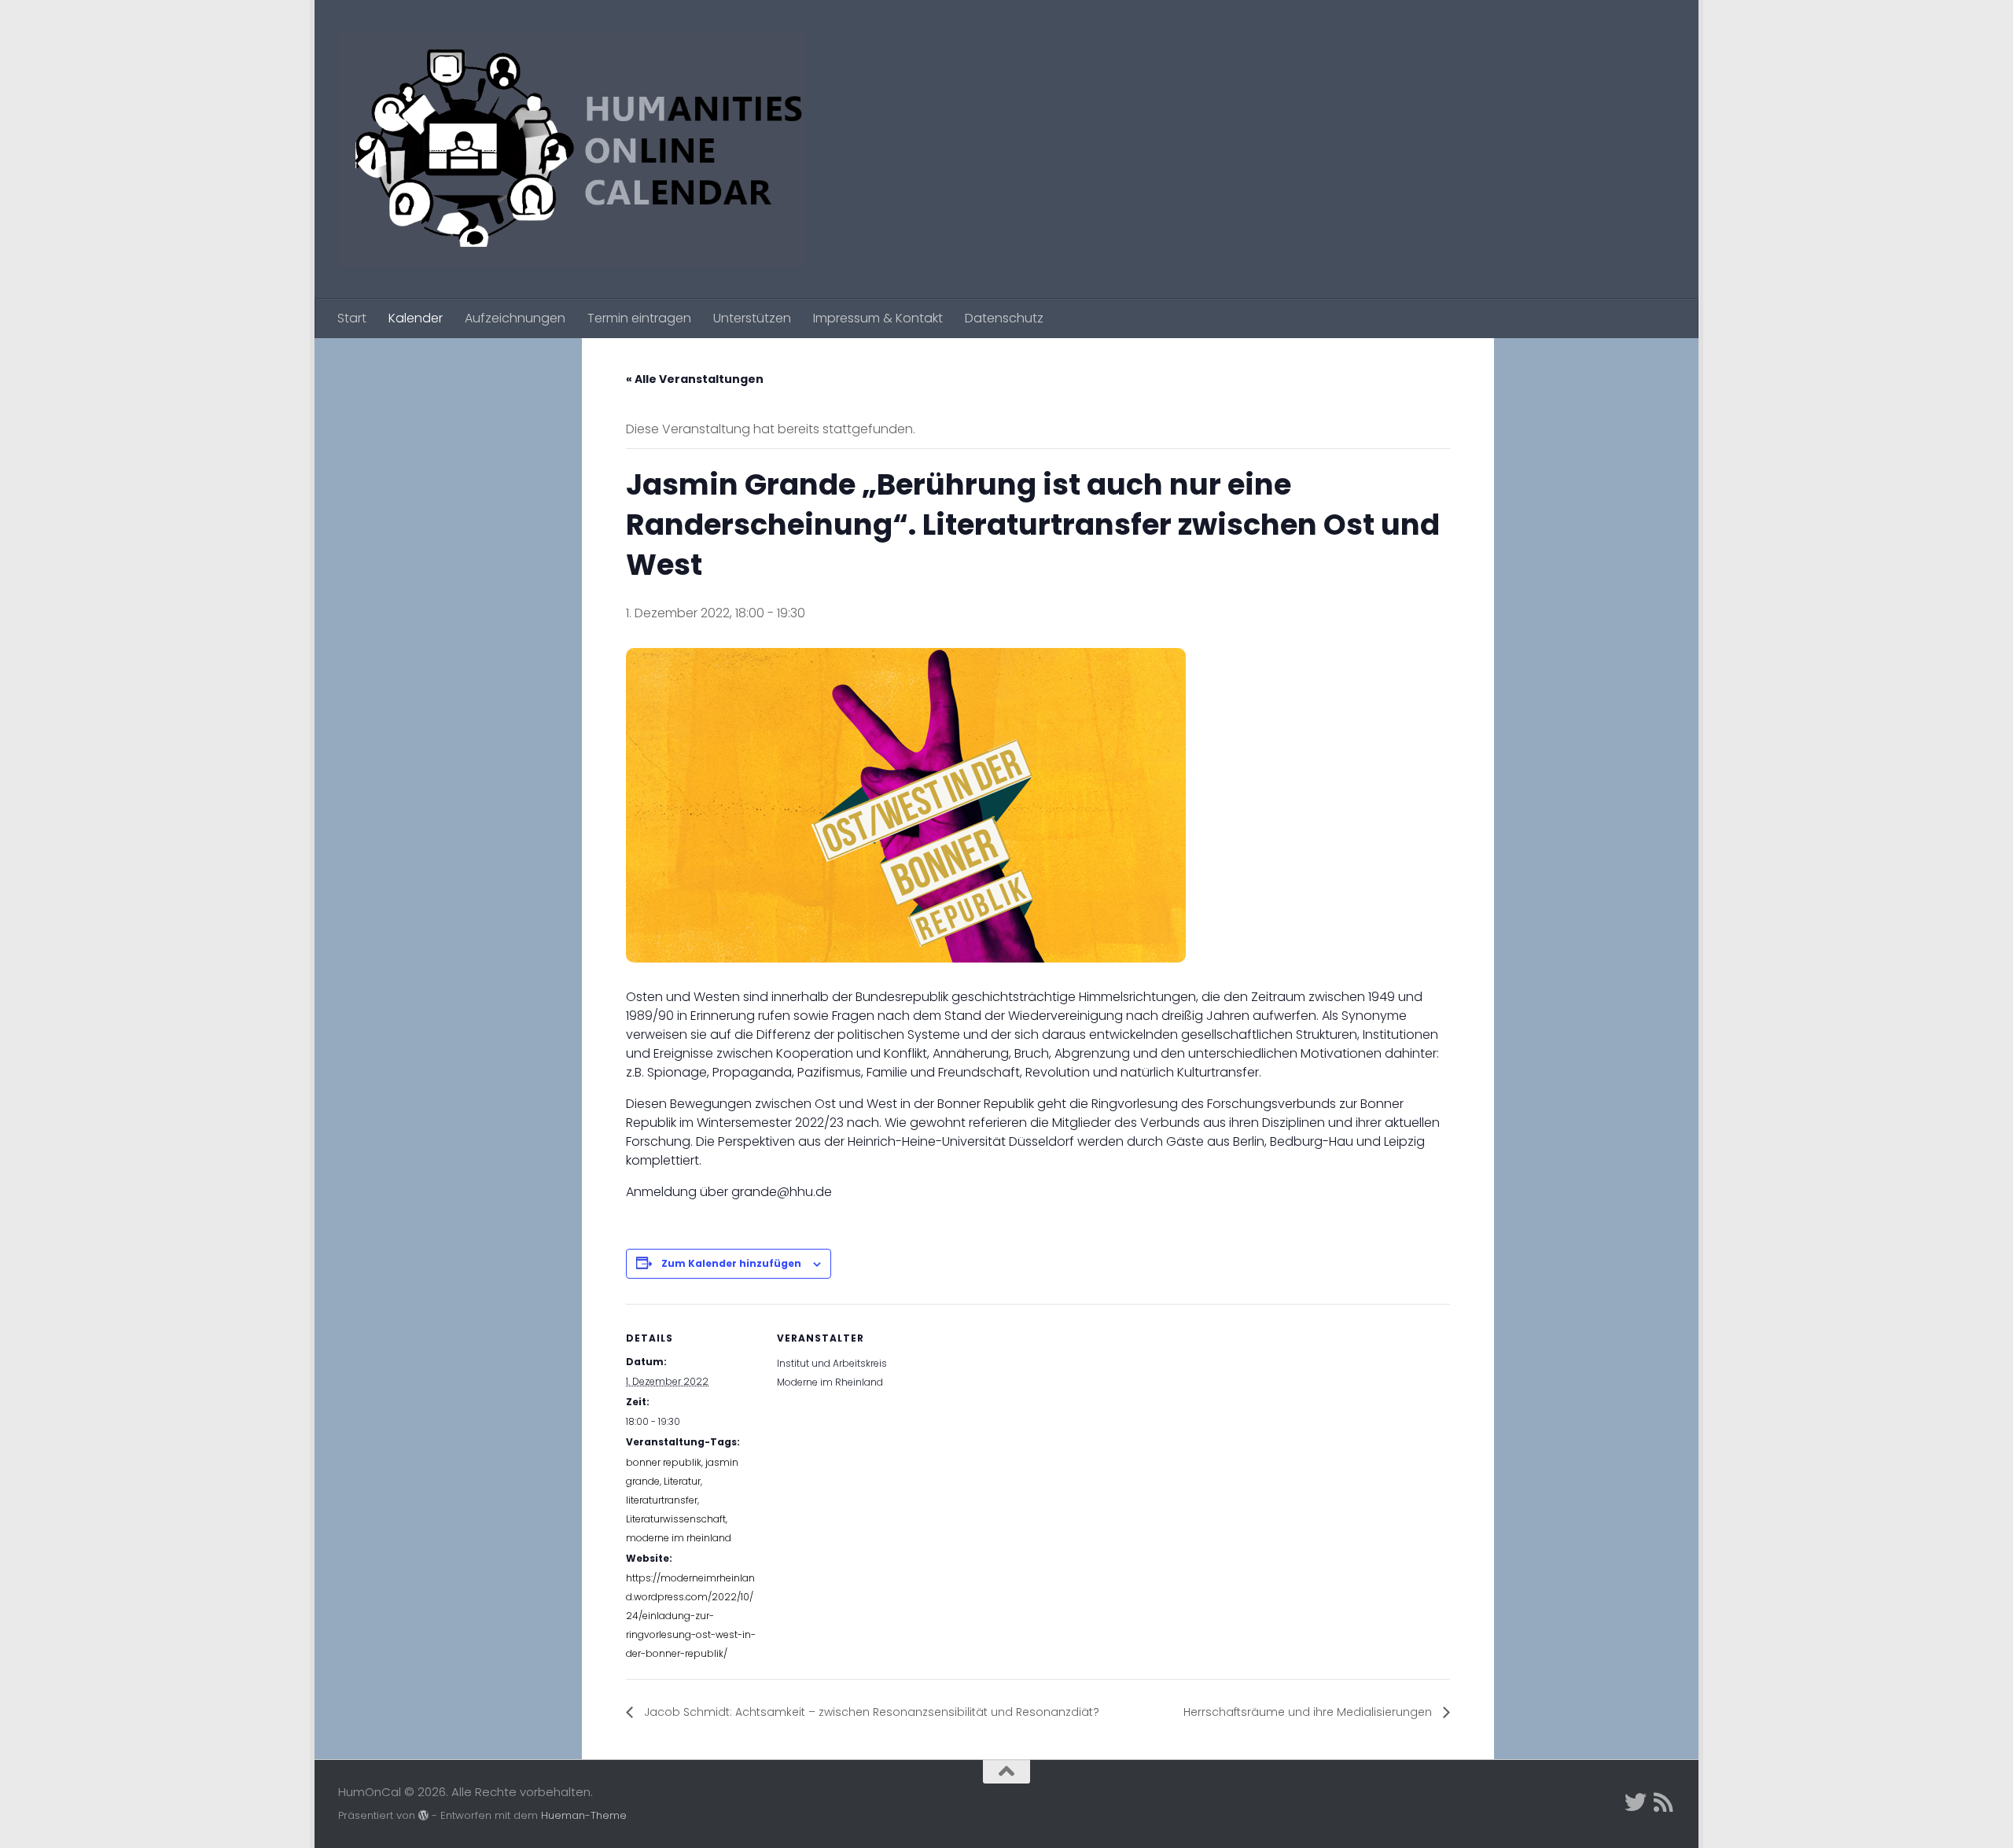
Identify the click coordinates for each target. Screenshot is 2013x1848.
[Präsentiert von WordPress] (423, 1815)
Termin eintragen (639, 318)
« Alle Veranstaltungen (695, 379)
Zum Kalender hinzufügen (731, 1263)
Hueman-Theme (584, 1815)
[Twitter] (1636, 1802)
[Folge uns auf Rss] (1664, 1802)
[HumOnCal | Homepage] (572, 149)
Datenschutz (1004, 318)
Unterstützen (752, 318)
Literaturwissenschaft (676, 1519)
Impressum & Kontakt (878, 318)
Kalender (416, 318)
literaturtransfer (662, 1500)
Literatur (682, 1481)
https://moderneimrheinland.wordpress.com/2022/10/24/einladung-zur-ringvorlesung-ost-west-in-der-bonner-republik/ (691, 1616)
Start (352, 318)
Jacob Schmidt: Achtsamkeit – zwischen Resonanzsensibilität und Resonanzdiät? (870, 1712)
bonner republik (664, 1462)
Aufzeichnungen (515, 318)
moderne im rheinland (679, 1538)
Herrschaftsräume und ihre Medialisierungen (1309, 1712)
